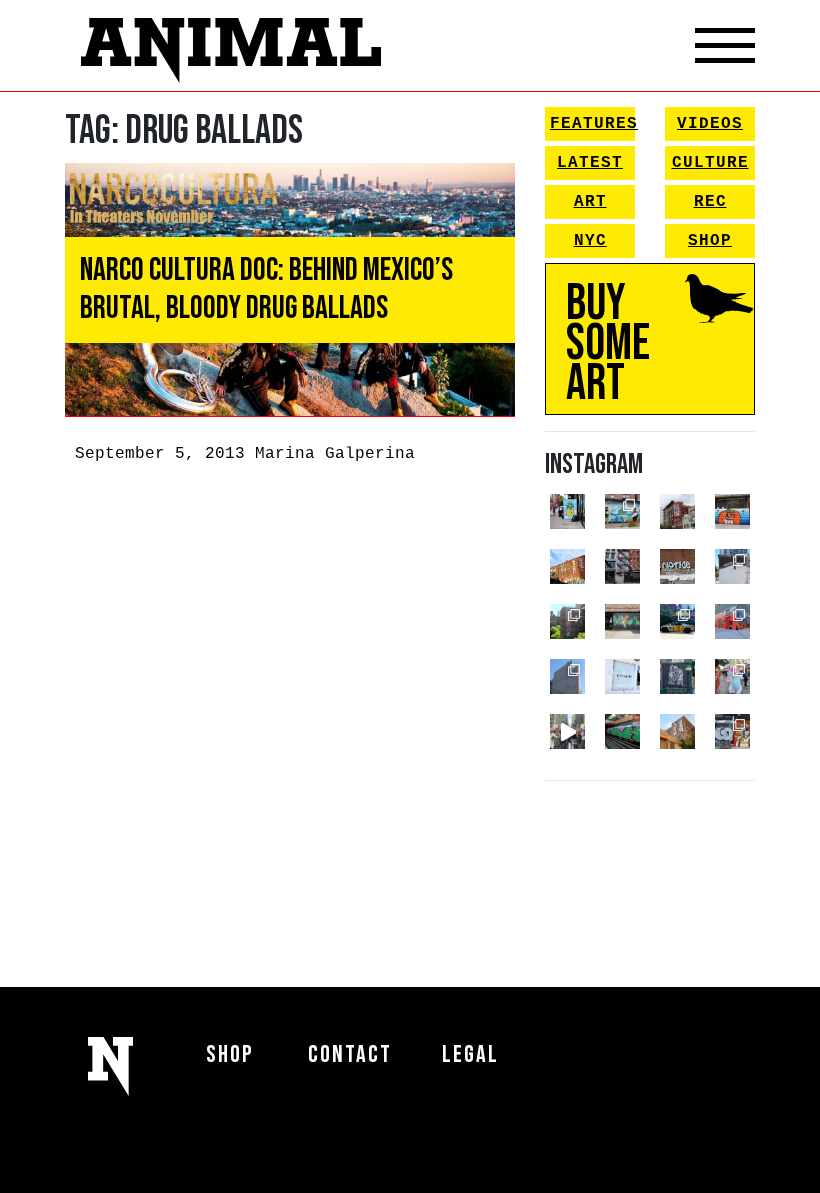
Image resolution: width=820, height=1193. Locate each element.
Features (592, 124)
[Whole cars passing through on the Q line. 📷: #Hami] (622, 731)
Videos (710, 124)
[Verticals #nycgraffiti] (567, 566)
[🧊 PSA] (622, 676)
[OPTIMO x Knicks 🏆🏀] (567, 621)
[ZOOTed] (567, 676)
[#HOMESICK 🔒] (732, 566)
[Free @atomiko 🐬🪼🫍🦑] (732, 511)
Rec (710, 202)
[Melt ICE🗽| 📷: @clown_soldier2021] (677, 676)
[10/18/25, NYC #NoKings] (732, 676)
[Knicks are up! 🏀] (732, 621)
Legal (470, 1054)
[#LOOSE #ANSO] (677, 511)
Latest (590, 163)
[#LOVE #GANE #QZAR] (622, 566)
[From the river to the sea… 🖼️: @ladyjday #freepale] (622, 511)
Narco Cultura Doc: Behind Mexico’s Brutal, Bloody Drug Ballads (266, 289)
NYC (590, 241)
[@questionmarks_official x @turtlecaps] (567, 511)
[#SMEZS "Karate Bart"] (622, 621)
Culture (710, 163)
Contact (350, 1054)
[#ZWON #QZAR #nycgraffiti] (677, 731)
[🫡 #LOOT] (677, 621)
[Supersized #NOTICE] (677, 566)
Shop (710, 241)
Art (590, 202)
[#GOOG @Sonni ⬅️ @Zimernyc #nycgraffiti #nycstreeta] (732, 731)
